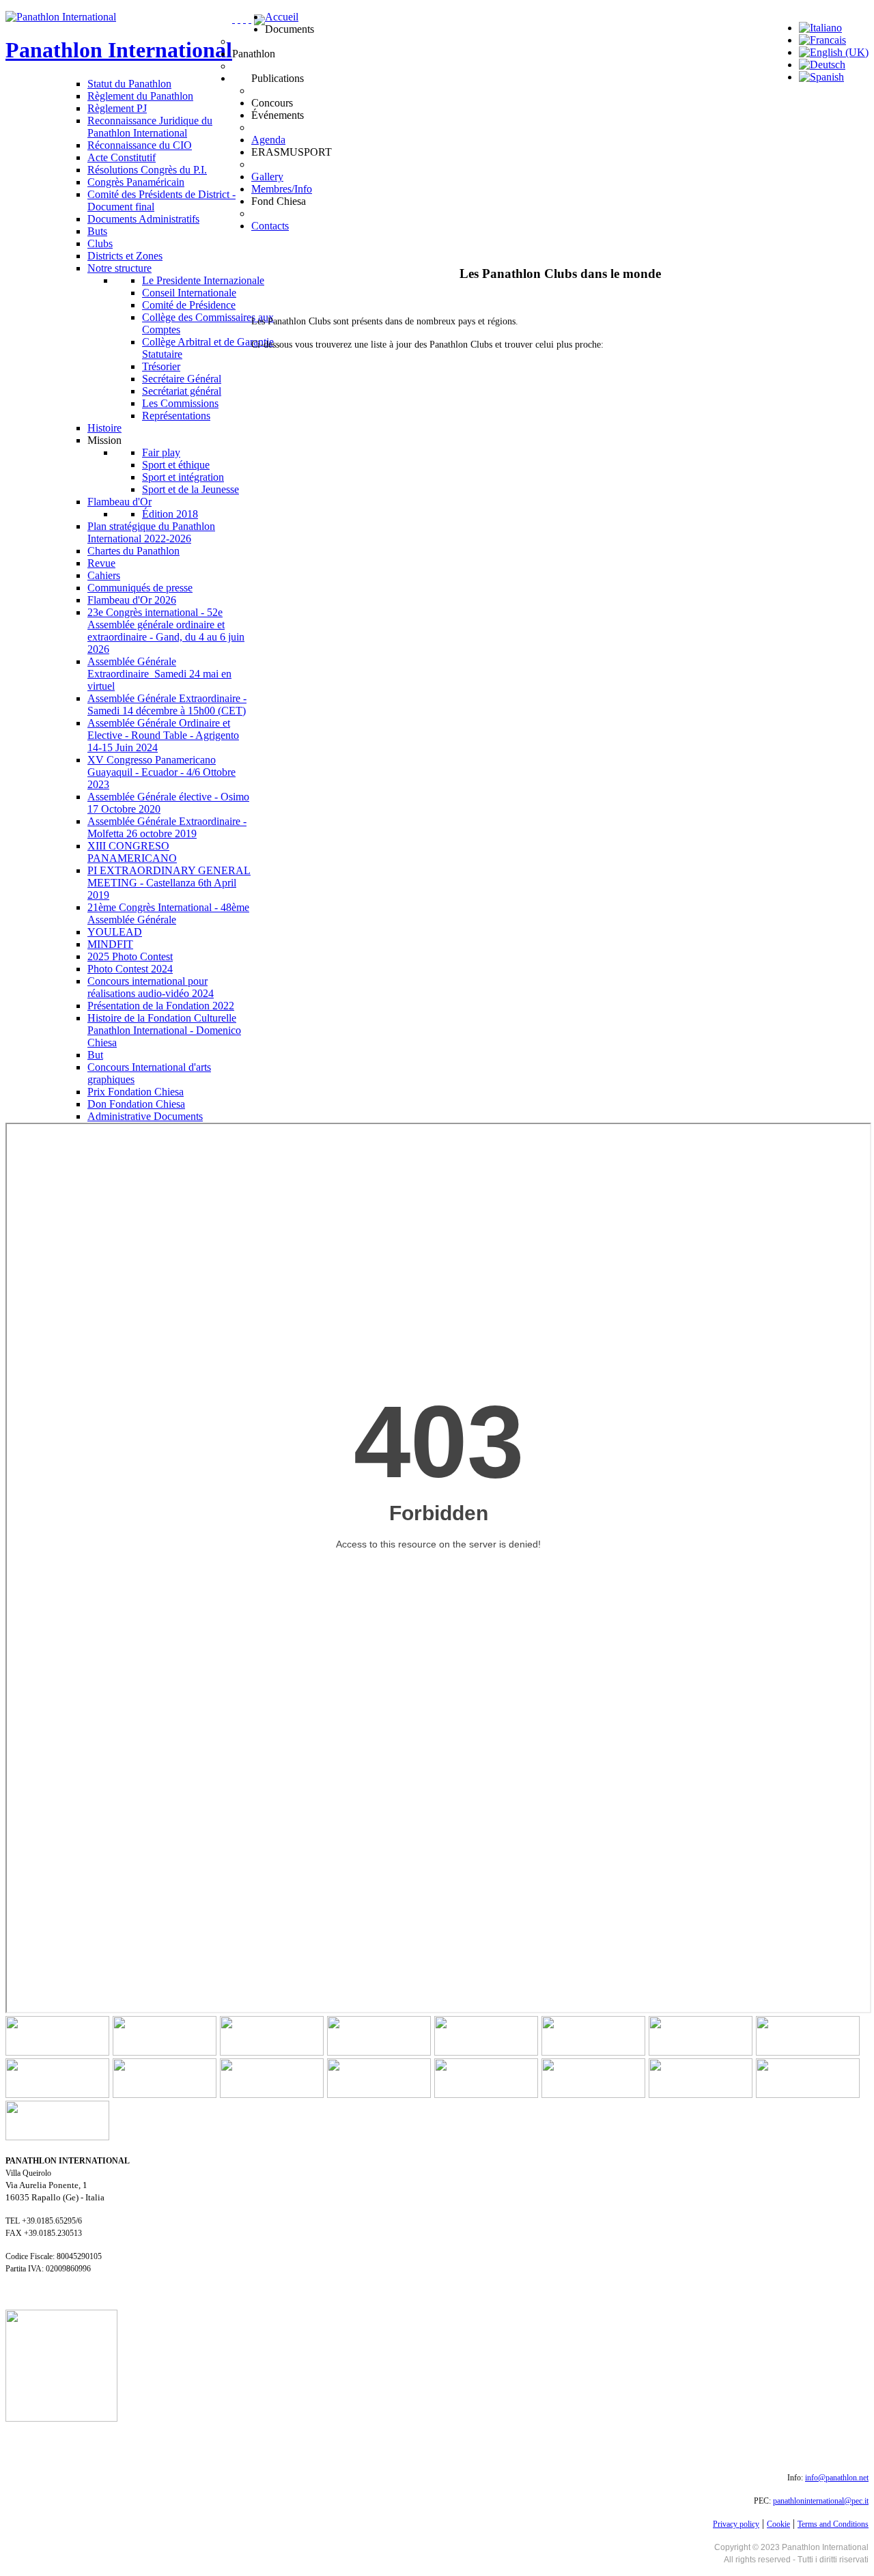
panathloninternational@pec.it (821, 2501)
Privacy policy (736, 2524)
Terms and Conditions (833, 2524)
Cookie (778, 2524)
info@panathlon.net (837, 2478)
